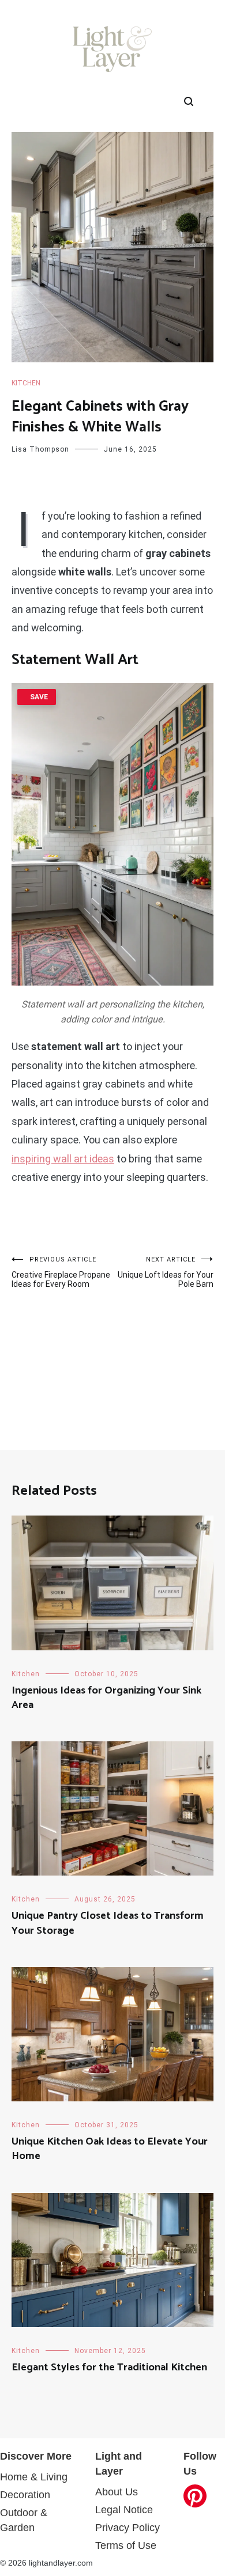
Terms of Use (126, 2545)
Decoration (25, 2495)
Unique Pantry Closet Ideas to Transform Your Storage (108, 1923)
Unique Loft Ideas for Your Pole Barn (166, 1272)
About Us (117, 2492)
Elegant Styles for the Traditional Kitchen (109, 2367)
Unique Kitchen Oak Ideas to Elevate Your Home (110, 2149)
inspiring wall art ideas (63, 1159)
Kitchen (26, 383)
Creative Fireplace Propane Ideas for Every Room (61, 1272)
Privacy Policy (127, 2528)
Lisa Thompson (40, 449)
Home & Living (34, 2477)
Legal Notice (124, 2510)
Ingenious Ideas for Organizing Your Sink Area (106, 1698)
